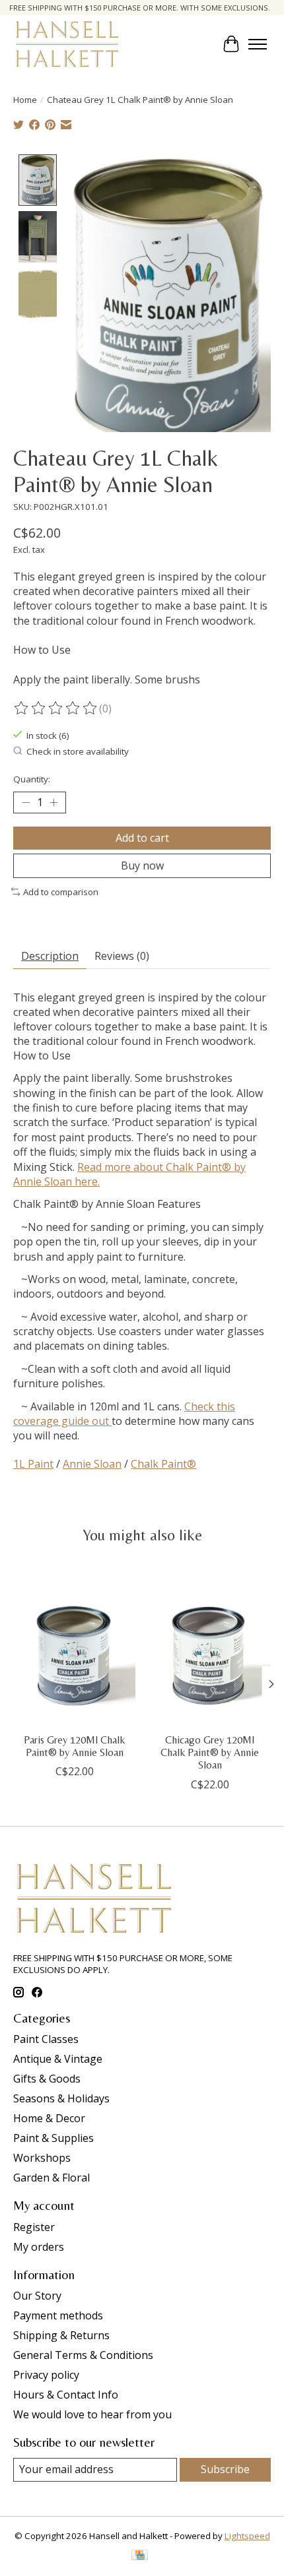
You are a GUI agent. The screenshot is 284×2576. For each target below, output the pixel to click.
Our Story (37, 2296)
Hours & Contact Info (66, 2395)
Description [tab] (50, 956)
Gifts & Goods (47, 2079)
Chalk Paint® (163, 1464)
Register (34, 2227)
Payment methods (58, 2315)
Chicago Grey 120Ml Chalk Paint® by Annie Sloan (210, 1752)
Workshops (42, 2158)
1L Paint (33, 1464)
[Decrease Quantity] (26, 802)
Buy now (142, 865)
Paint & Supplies (53, 2138)
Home (25, 100)
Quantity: (32, 779)
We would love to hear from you (92, 2414)
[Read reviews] (56, 708)
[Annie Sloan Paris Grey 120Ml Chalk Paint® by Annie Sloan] (74, 1645)
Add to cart (142, 838)
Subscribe (225, 2469)
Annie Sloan (92, 1464)
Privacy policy (46, 2375)
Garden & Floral (52, 2178)
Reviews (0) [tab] (122, 956)
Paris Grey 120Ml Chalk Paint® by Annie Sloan (74, 1746)
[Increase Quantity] (53, 802)
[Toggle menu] (258, 44)
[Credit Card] (140, 2556)
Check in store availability (78, 751)
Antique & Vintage (58, 2059)
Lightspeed (247, 2536)
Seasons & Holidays (61, 2098)
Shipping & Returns (61, 2335)
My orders (39, 2247)
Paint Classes (46, 2039)
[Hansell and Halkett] (67, 44)
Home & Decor (49, 2118)
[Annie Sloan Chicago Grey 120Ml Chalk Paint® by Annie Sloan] (210, 1645)
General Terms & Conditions (83, 2355)
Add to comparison (61, 892)
